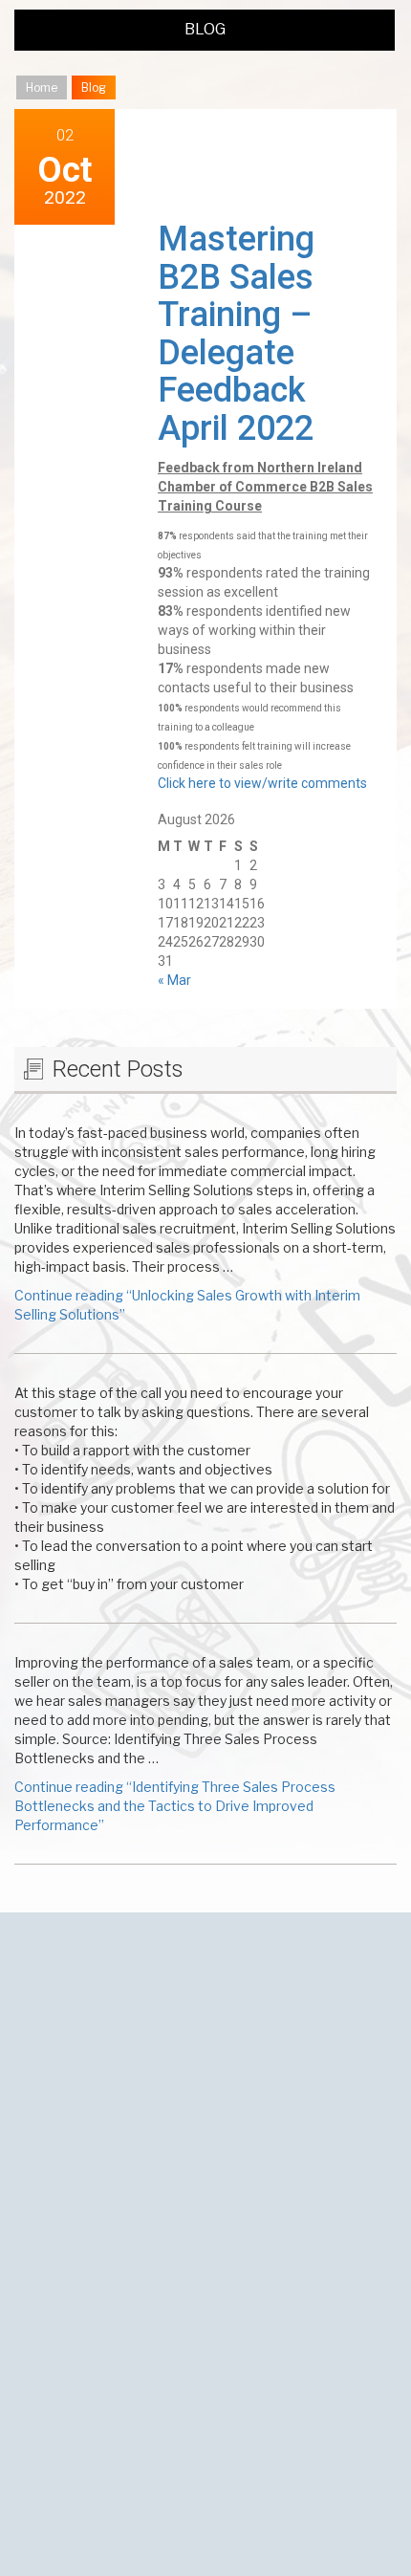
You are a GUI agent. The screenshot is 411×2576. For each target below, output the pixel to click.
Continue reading (175, 1806)
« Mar (174, 980)
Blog (205, 29)
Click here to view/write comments (262, 783)
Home (42, 87)
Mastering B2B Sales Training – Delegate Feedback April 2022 (236, 334)
